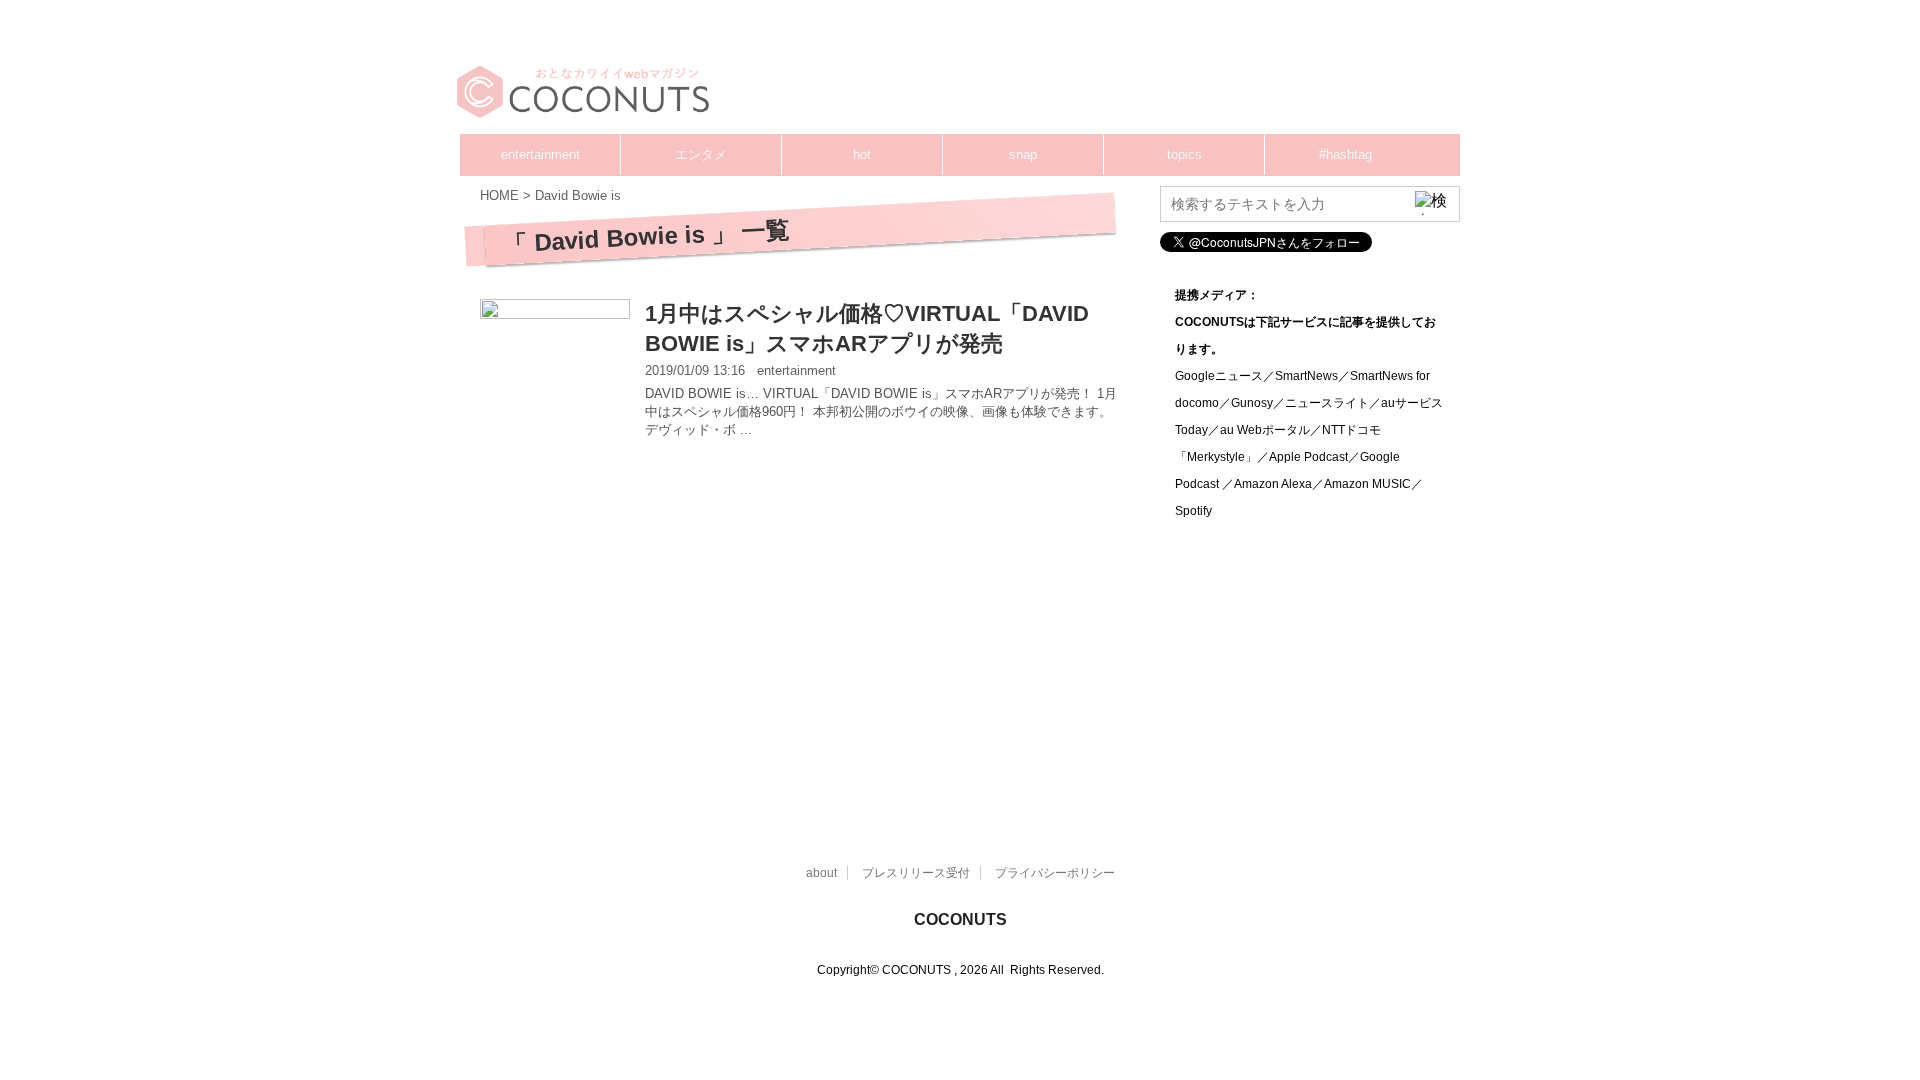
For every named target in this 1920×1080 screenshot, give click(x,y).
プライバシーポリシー (1055, 873)
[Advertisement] (1080, 75)
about (821, 873)
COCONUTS (960, 919)
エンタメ (701, 154)
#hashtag (1345, 154)
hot (862, 154)
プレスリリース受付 (916, 873)
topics (1184, 154)
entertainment (540, 154)
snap (1023, 154)
